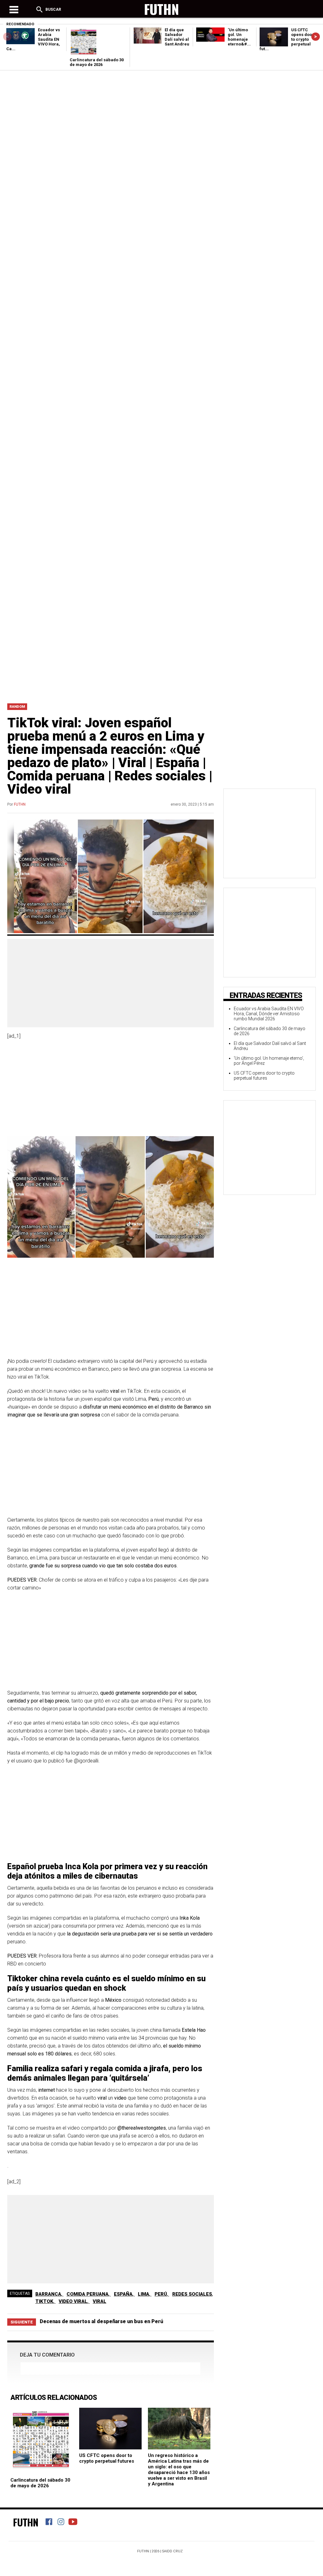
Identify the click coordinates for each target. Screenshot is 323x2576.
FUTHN (20, 804)
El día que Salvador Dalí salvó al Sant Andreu (177, 37)
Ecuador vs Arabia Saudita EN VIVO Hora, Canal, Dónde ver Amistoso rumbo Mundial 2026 (269, 1014)
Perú (161, 2294)
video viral (73, 2301)
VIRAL (100, 2301)
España (123, 2294)
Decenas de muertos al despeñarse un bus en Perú (101, 2321)
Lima (144, 2294)
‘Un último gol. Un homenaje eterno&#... (239, 37)
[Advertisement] (161, 552)
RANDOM (17, 707)
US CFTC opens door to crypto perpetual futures (107, 2458)
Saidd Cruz (172, 2551)
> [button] (316, 36)
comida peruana (88, 2294)
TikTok (44, 2301)
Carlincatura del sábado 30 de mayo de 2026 (97, 62)
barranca (48, 2294)
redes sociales (192, 2294)
